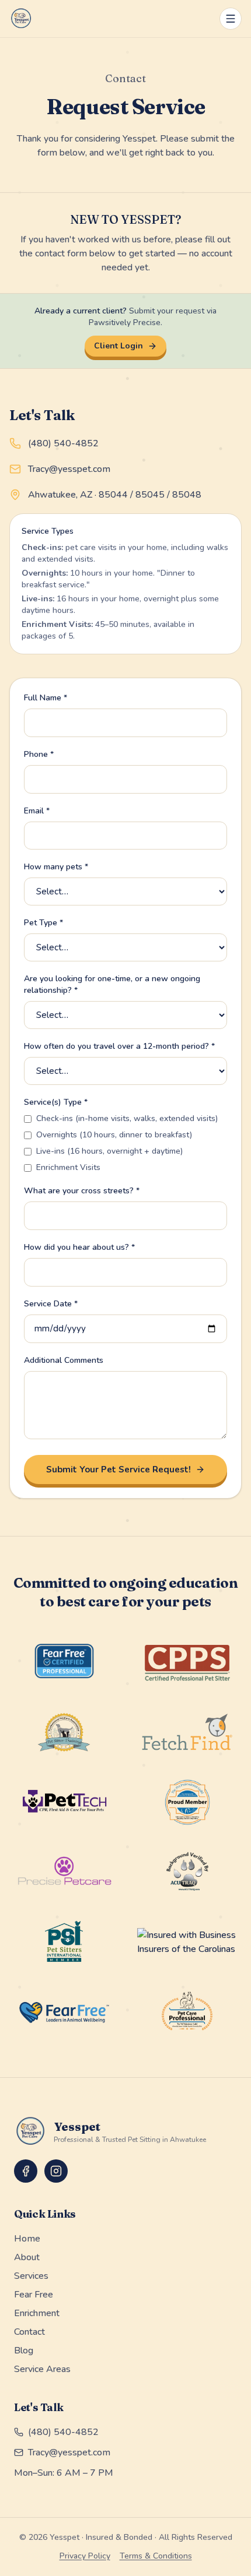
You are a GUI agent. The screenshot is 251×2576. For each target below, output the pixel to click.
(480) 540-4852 (63, 443)
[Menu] (231, 19)
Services (31, 2276)
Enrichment (37, 2313)
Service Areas (42, 2369)
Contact (29, 2332)
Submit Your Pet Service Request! (118, 1470)
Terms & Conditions (156, 2556)
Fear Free (34, 2295)
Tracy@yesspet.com (69, 469)
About (27, 2257)
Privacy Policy (85, 2556)
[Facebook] (26, 2171)
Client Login (118, 346)
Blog (24, 2351)
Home (27, 2239)
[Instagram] (56, 2171)
